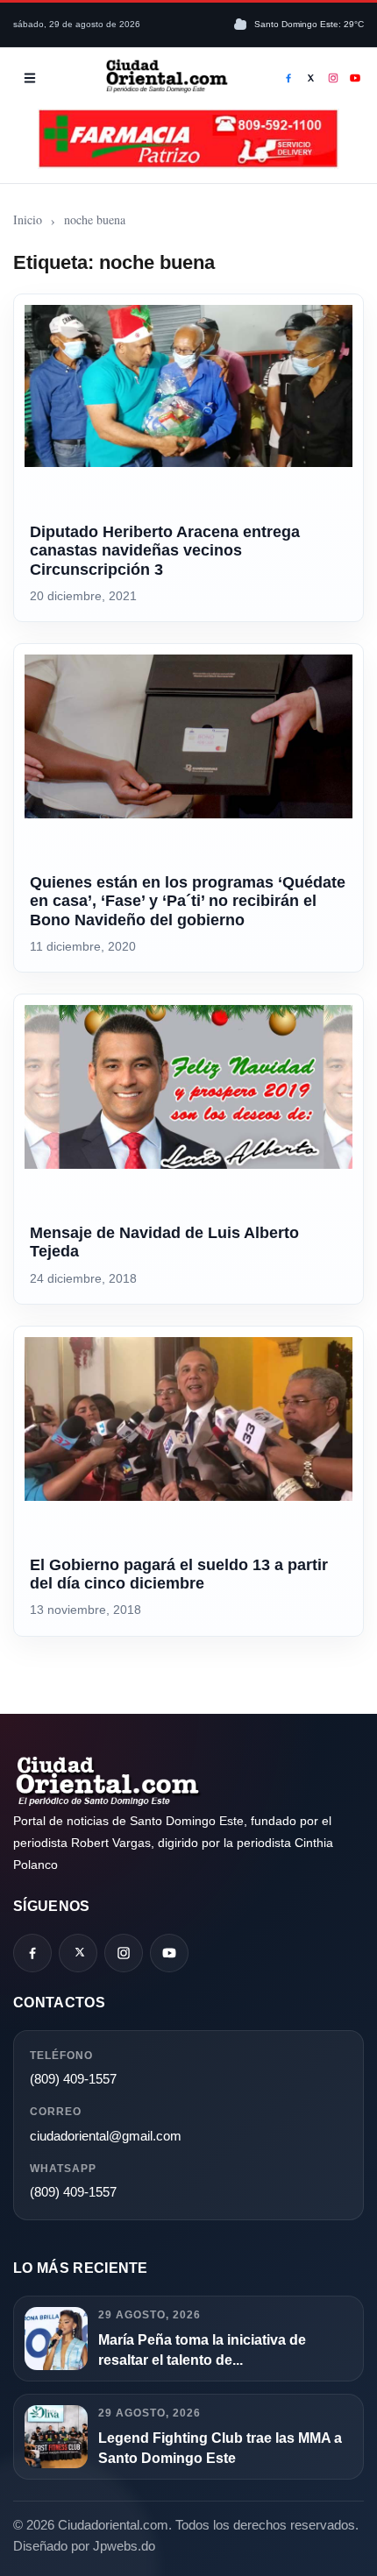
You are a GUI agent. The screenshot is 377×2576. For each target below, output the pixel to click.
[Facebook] (288, 78)
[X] (311, 78)
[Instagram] (333, 78)
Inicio (28, 219)
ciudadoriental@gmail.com (106, 2136)
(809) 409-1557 (73, 2079)
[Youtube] (356, 78)
